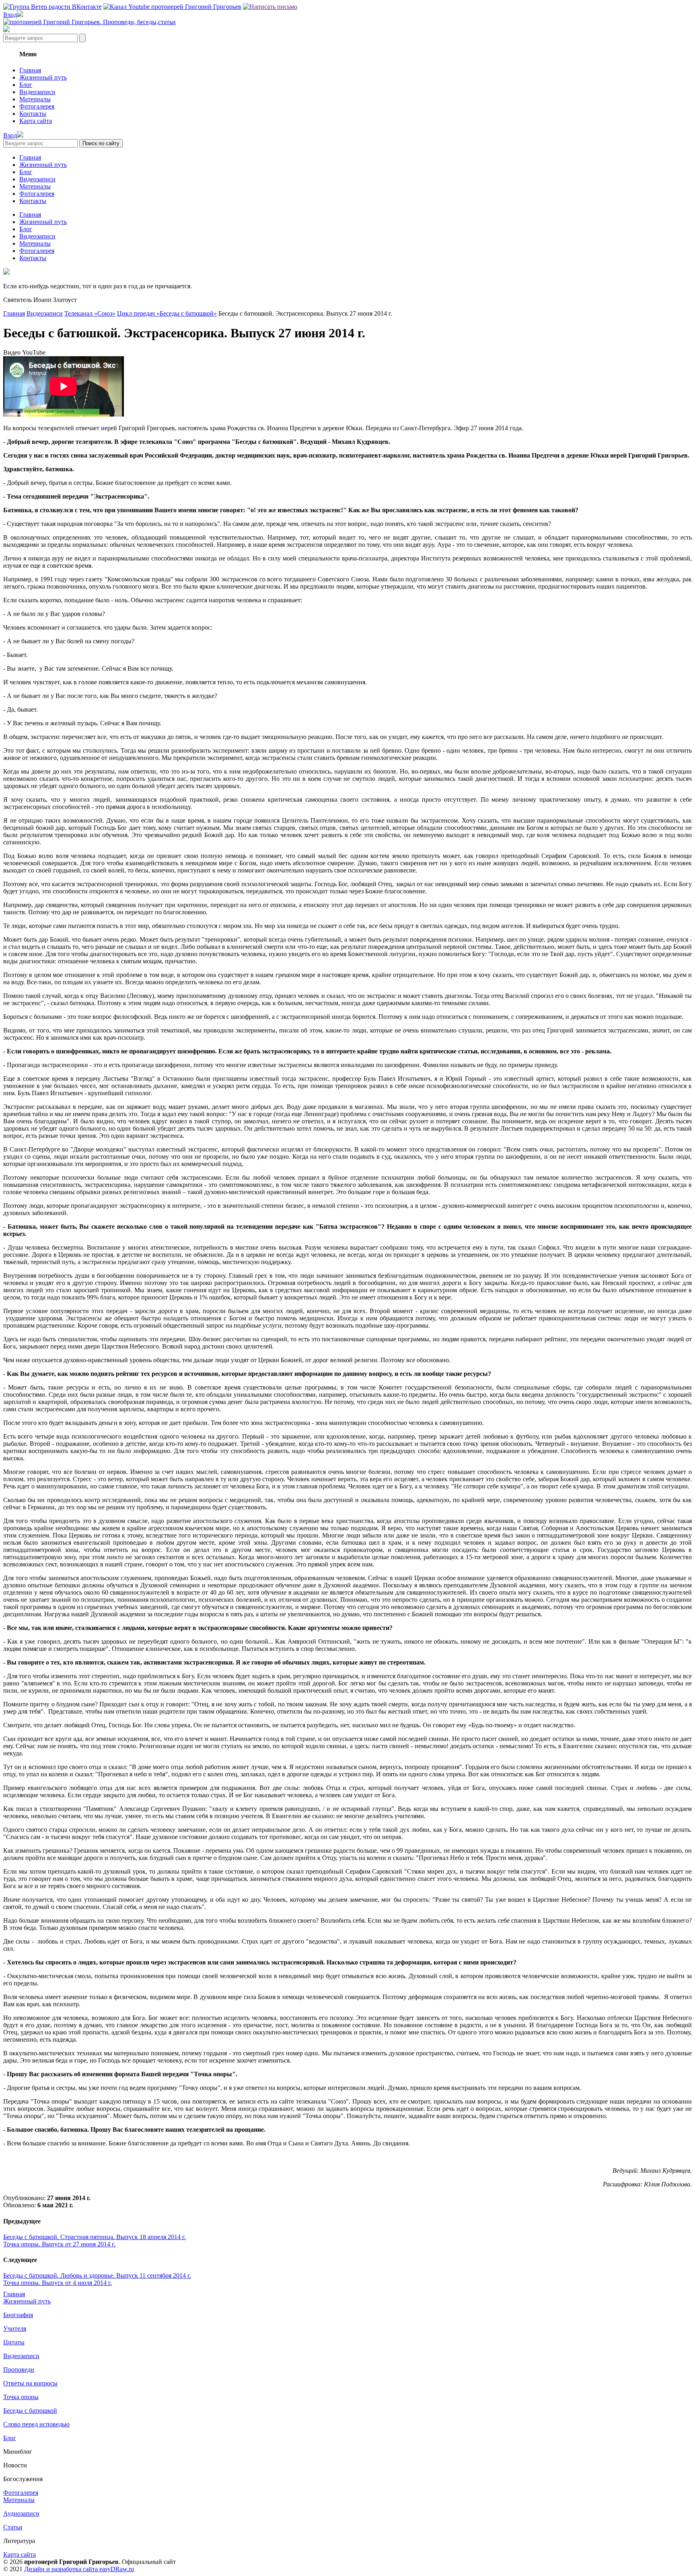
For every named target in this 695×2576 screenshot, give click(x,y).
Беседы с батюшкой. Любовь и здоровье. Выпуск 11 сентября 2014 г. (97, 2275)
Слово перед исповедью (36, 2424)
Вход (10, 15)
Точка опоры (21, 2397)
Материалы (35, 99)
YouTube (34, 352)
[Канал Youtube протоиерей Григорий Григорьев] (172, 7)
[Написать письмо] (270, 7)
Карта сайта (36, 121)
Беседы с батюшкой (30, 2411)
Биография (18, 2315)
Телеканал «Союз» (90, 313)
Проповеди (19, 2370)
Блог (26, 85)
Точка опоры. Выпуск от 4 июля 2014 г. (58, 2283)
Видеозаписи (37, 92)
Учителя (15, 2329)
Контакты (33, 114)
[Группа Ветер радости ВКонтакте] (52, 7)
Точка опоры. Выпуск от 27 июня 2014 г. (59, 2244)
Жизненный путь (43, 77)
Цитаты (14, 2342)
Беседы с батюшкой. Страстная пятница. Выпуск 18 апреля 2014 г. (95, 2237)
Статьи (13, 2527)
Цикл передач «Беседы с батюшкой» (167, 313)
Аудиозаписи (21, 2513)
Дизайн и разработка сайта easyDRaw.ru (79, 2569)
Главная (30, 70)
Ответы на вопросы (30, 2383)
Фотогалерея (37, 106)
